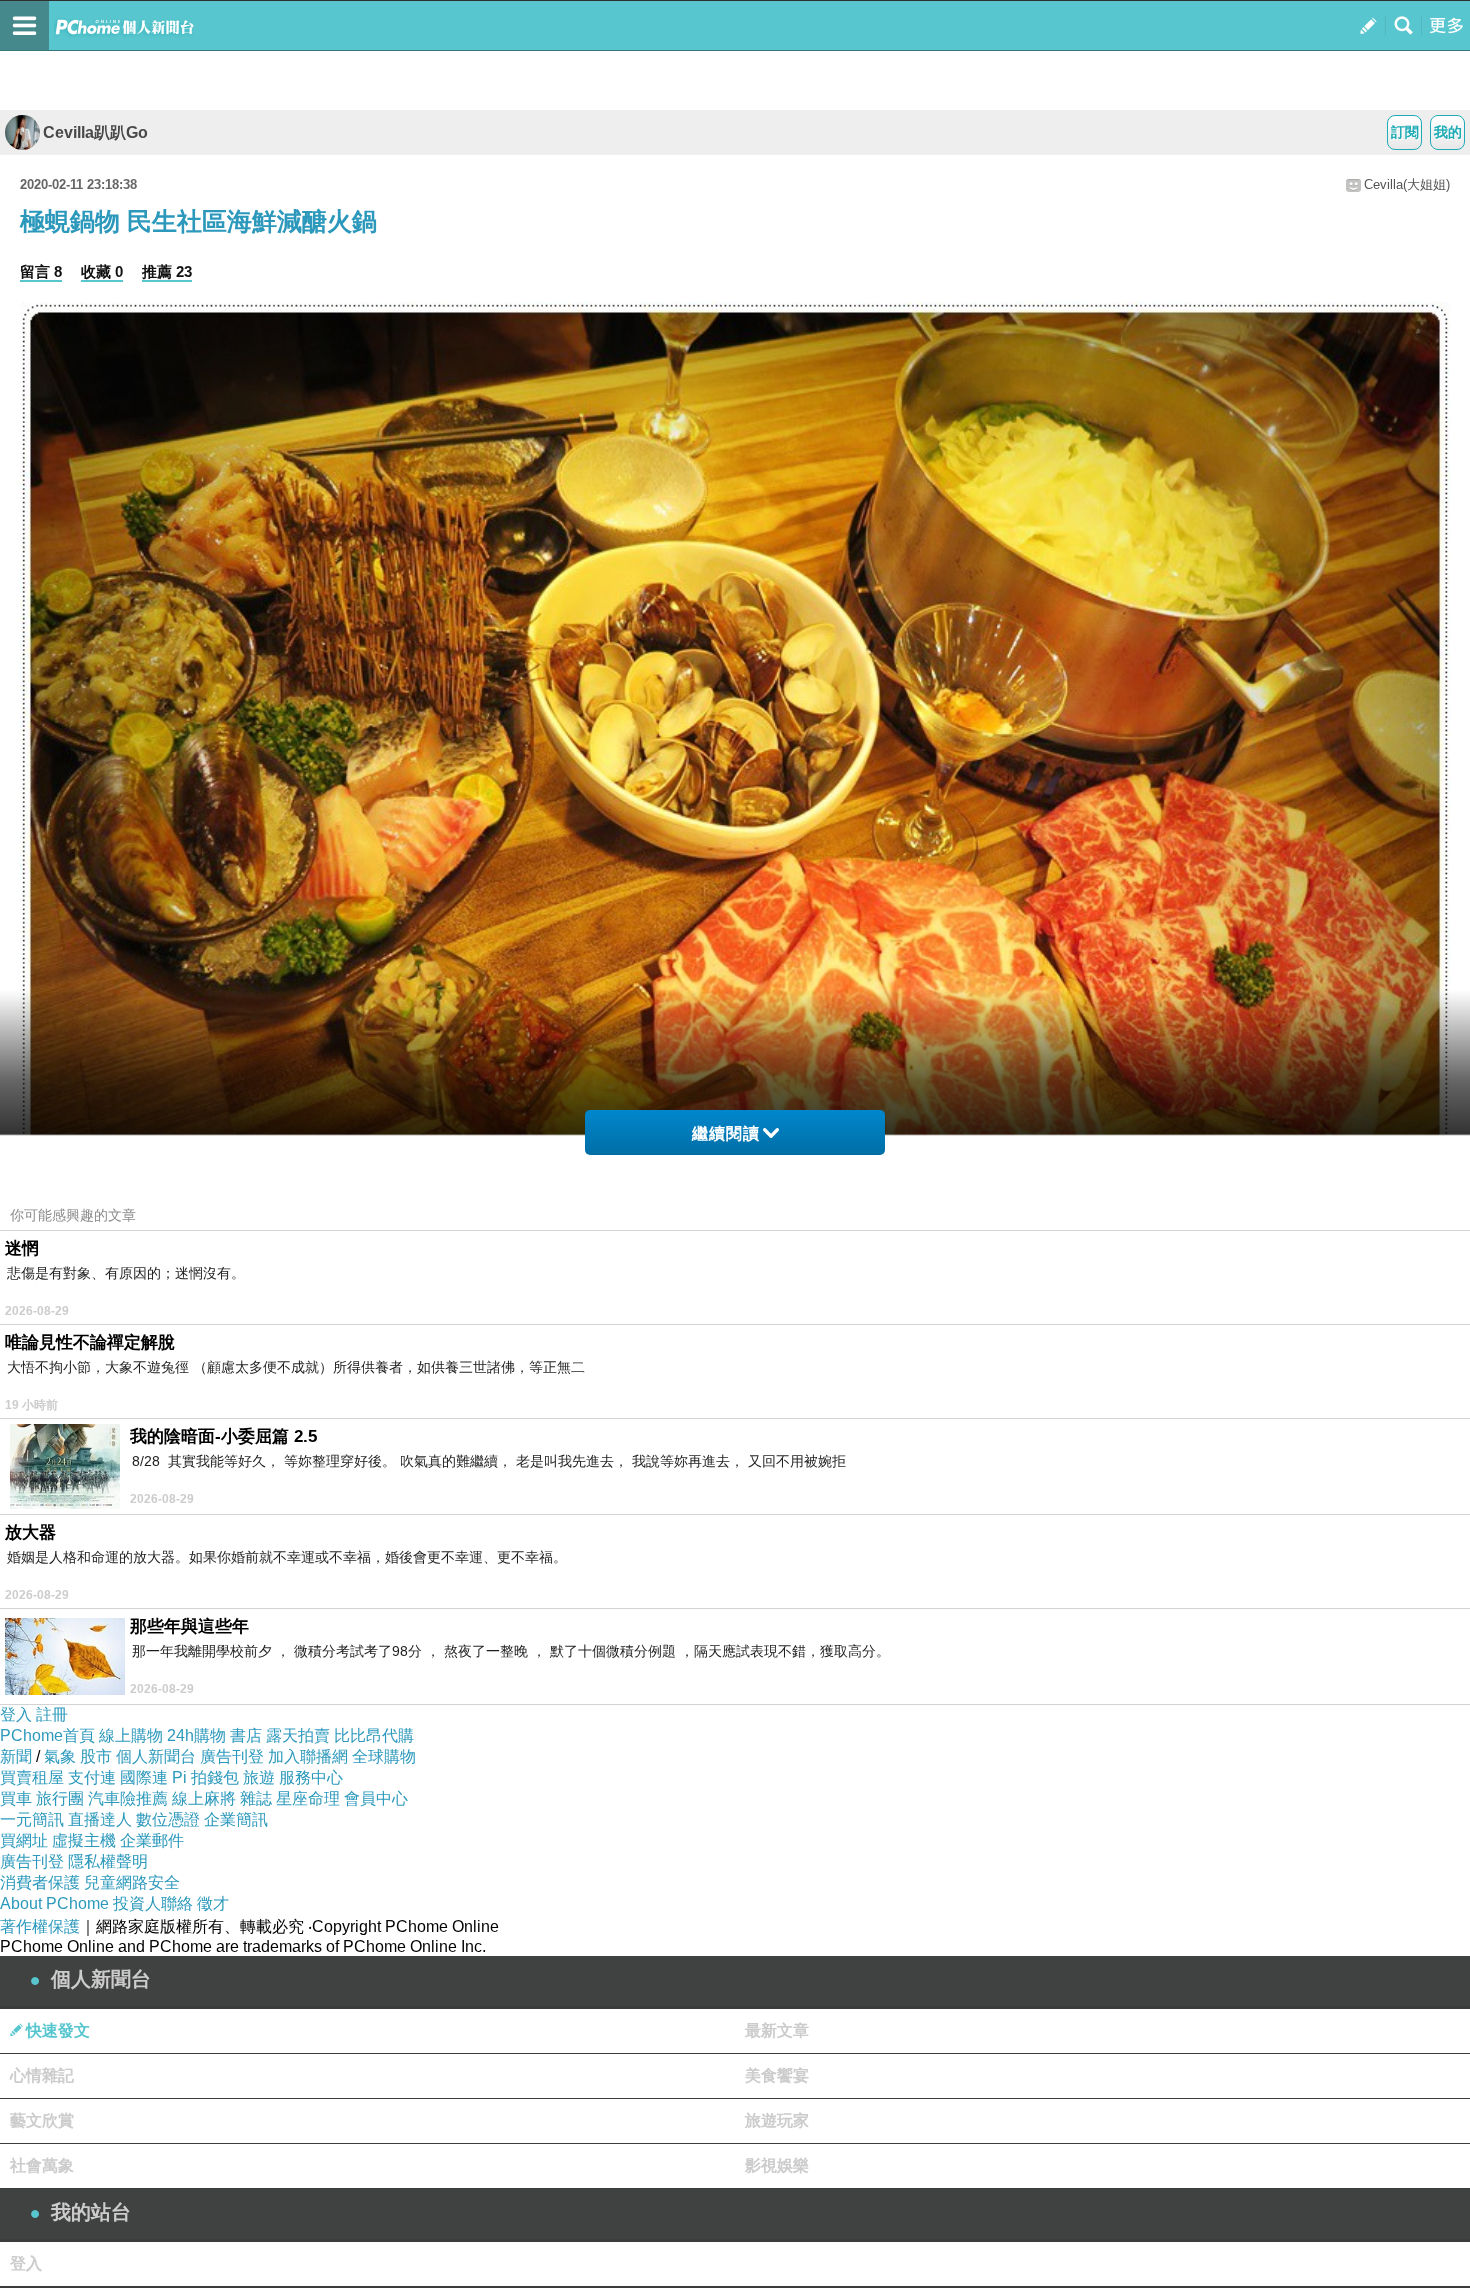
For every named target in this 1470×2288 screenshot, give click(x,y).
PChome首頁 (47, 1735)
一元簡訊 (32, 1819)
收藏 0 (102, 271)
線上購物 (131, 1735)
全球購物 (384, 1756)
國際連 (144, 1777)
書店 (246, 1735)
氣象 (60, 1756)
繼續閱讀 (726, 1133)
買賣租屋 (32, 1777)
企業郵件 (152, 1840)
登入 (16, 1714)
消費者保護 (40, 1882)
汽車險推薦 (128, 1798)
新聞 (16, 1756)
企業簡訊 (236, 1819)
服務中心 (311, 1777)
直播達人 (100, 1819)
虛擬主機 (84, 1840)
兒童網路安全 (132, 1882)
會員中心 (376, 1798)
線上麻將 (204, 1798)
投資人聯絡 (153, 1903)
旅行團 (60, 1798)
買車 (16, 1798)
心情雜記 (42, 2075)
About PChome (54, 1903)
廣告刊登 (232, 1756)
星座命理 (308, 1798)
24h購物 (196, 1735)
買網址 (24, 1840)
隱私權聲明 (108, 1861)
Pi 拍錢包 (205, 1777)
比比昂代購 (374, 1735)
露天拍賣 (298, 1735)
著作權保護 (40, 1926)
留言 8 (41, 271)
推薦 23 (167, 271)
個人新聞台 (156, 1756)
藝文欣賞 (42, 2120)
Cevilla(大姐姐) (1407, 184)
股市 (96, 1756)
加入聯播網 (308, 1756)
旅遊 (259, 1777)
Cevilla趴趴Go (95, 132)
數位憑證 (168, 1819)
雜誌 (256, 1798)
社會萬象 (42, 2165)
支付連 (92, 1777)
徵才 (213, 1903)
